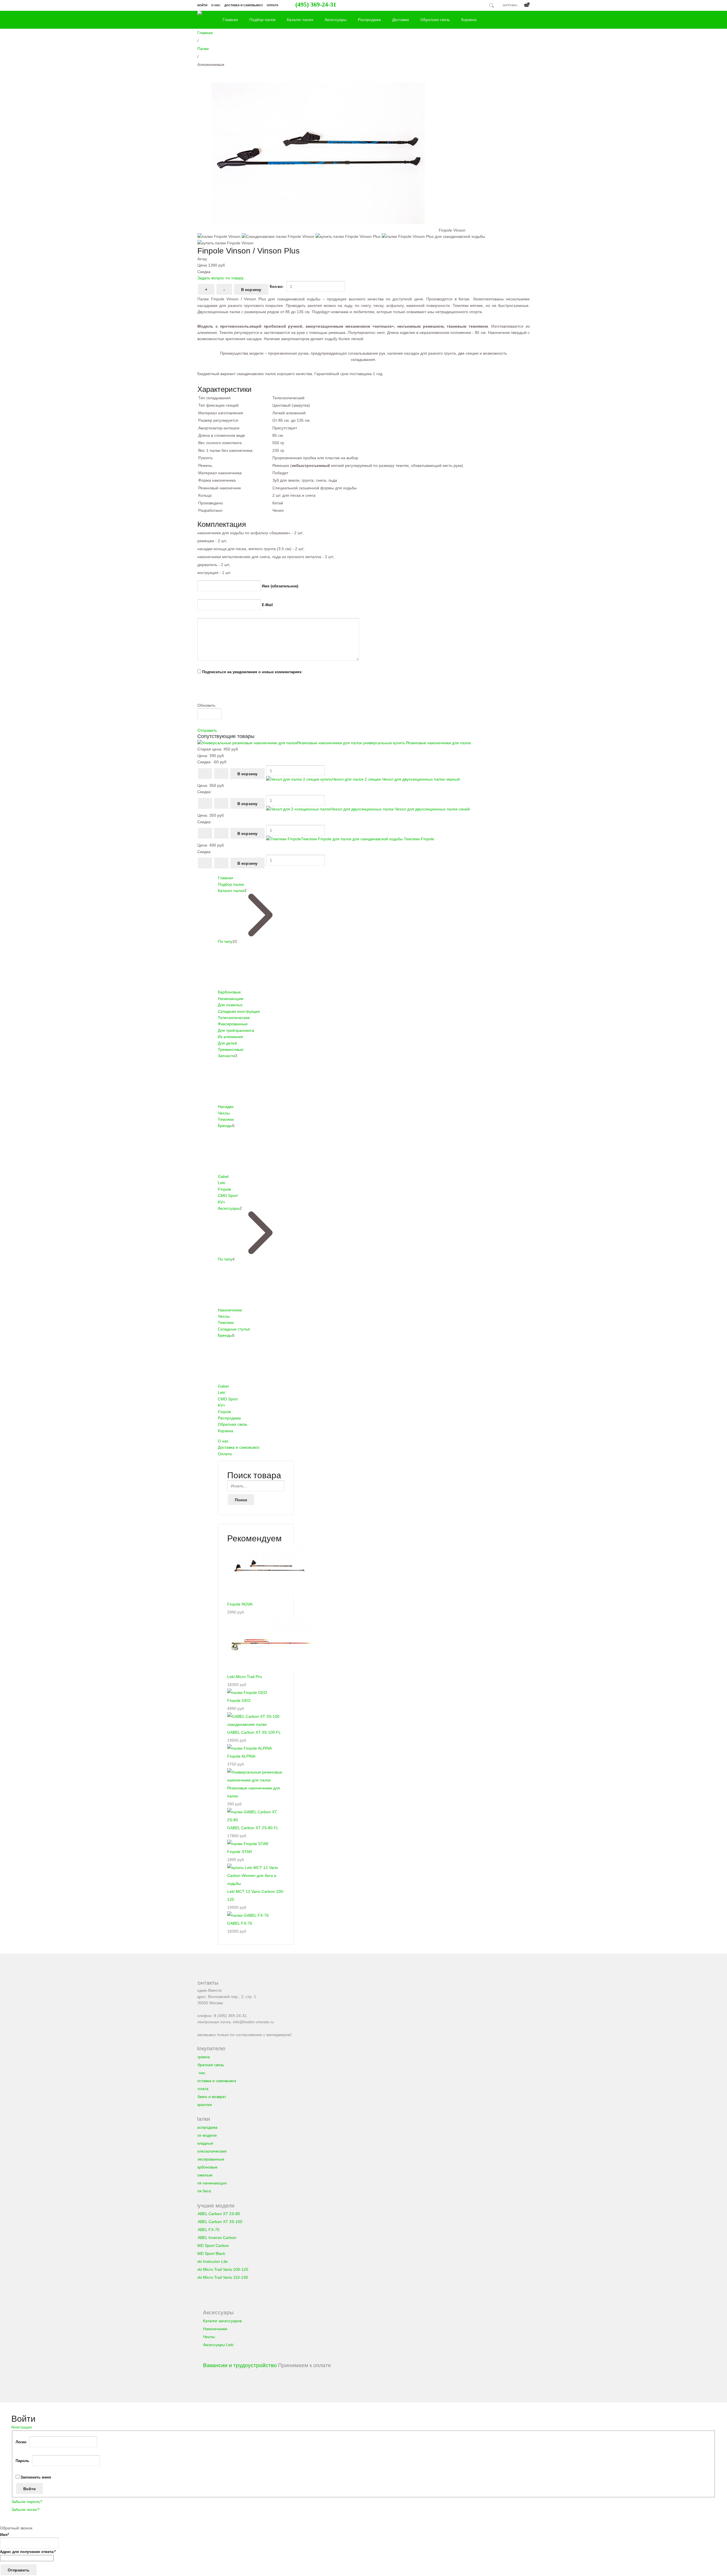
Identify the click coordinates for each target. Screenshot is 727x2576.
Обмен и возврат (210, 2097)
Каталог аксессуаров (222, 2321)
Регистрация (22, 2427)
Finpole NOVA (240, 1604)
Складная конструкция (239, 1011)
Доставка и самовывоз (244, 5)
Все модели (206, 2135)
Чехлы (224, 1113)
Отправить (207, 730)
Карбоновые (229, 992)
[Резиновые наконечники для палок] (256, 1780)
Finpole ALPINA (241, 1756)
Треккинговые (231, 1049)
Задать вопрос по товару (221, 278)
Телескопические (234, 1018)
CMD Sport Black (210, 2253)
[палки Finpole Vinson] (318, 230)
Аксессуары (336, 20)
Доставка (401, 20)
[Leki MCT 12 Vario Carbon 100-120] (256, 1883)
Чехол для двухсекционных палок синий (400, 809)
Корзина (469, 20)
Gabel (223, 1176)
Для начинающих (211, 2183)
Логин (21, 2442)
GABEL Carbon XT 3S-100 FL (254, 1732)
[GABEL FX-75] (248, 1915)
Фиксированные (233, 1024)
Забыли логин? (25, 2510)
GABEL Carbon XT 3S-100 (218, 2222)
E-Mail (267, 605)
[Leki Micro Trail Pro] (269, 1669)
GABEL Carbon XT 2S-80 (217, 2214)
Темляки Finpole (368, 839)
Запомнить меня (36, 2477)
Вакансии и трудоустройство (240, 2365)
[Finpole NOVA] (269, 1596)
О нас (216, 5)
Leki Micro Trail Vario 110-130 (221, 2277)
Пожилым (203, 2175)
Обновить (206, 705)
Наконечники (230, 1310)
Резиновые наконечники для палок (384, 743)
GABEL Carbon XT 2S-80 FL (253, 1828)
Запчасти (226, 1056)
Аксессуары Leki (218, 2345)
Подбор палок (262, 20)
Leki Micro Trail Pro (245, 1677)
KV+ (222, 1202)
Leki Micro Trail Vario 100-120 (221, 2269)
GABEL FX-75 (240, 1923)
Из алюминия (230, 1037)
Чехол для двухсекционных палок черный (396, 779)
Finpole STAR (240, 1852)
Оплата (272, 5)
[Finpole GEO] (247, 1693)
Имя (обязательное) (280, 586)
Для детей (227, 1043)
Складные (204, 2143)
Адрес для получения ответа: (28, 2552)
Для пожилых (230, 1005)
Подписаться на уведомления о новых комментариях (252, 672)
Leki (222, 1183)
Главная (230, 20)
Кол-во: (277, 287)
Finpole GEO (239, 1700)
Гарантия (203, 2105)
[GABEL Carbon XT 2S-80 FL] (256, 1820)
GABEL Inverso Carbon (215, 2238)
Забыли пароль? (27, 2502)
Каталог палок (300, 20)
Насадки (226, 1107)
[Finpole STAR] (248, 1844)
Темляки (226, 1119)
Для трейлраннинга (236, 1030)
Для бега (203, 2191)
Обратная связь (435, 20)
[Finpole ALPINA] (249, 1748)
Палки (203, 49)
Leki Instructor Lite (211, 2261)
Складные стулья (234, 1329)
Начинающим (231, 999)
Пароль (22, 2461)
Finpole (224, 1189)
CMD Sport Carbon (212, 2246)
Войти (202, 5)
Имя (5, 2535)
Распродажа (369, 20)
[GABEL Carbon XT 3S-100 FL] (256, 1724)
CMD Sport (228, 1196)
